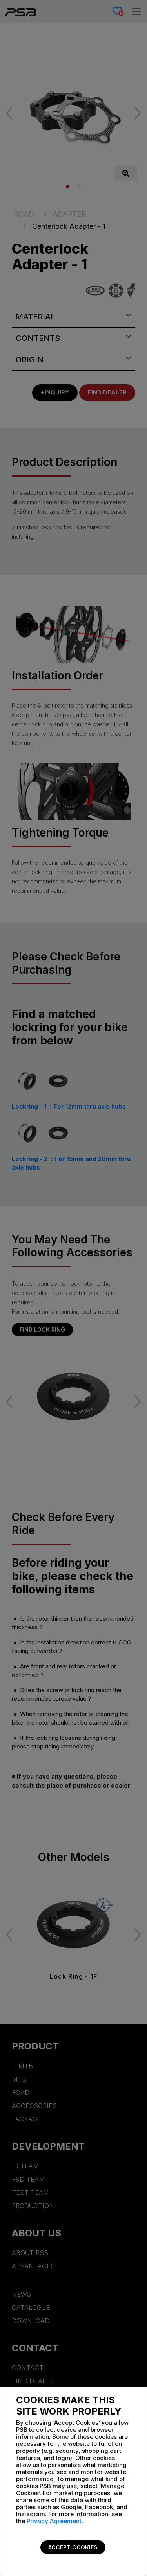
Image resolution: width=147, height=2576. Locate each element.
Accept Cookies (73, 2547)
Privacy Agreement (54, 2521)
